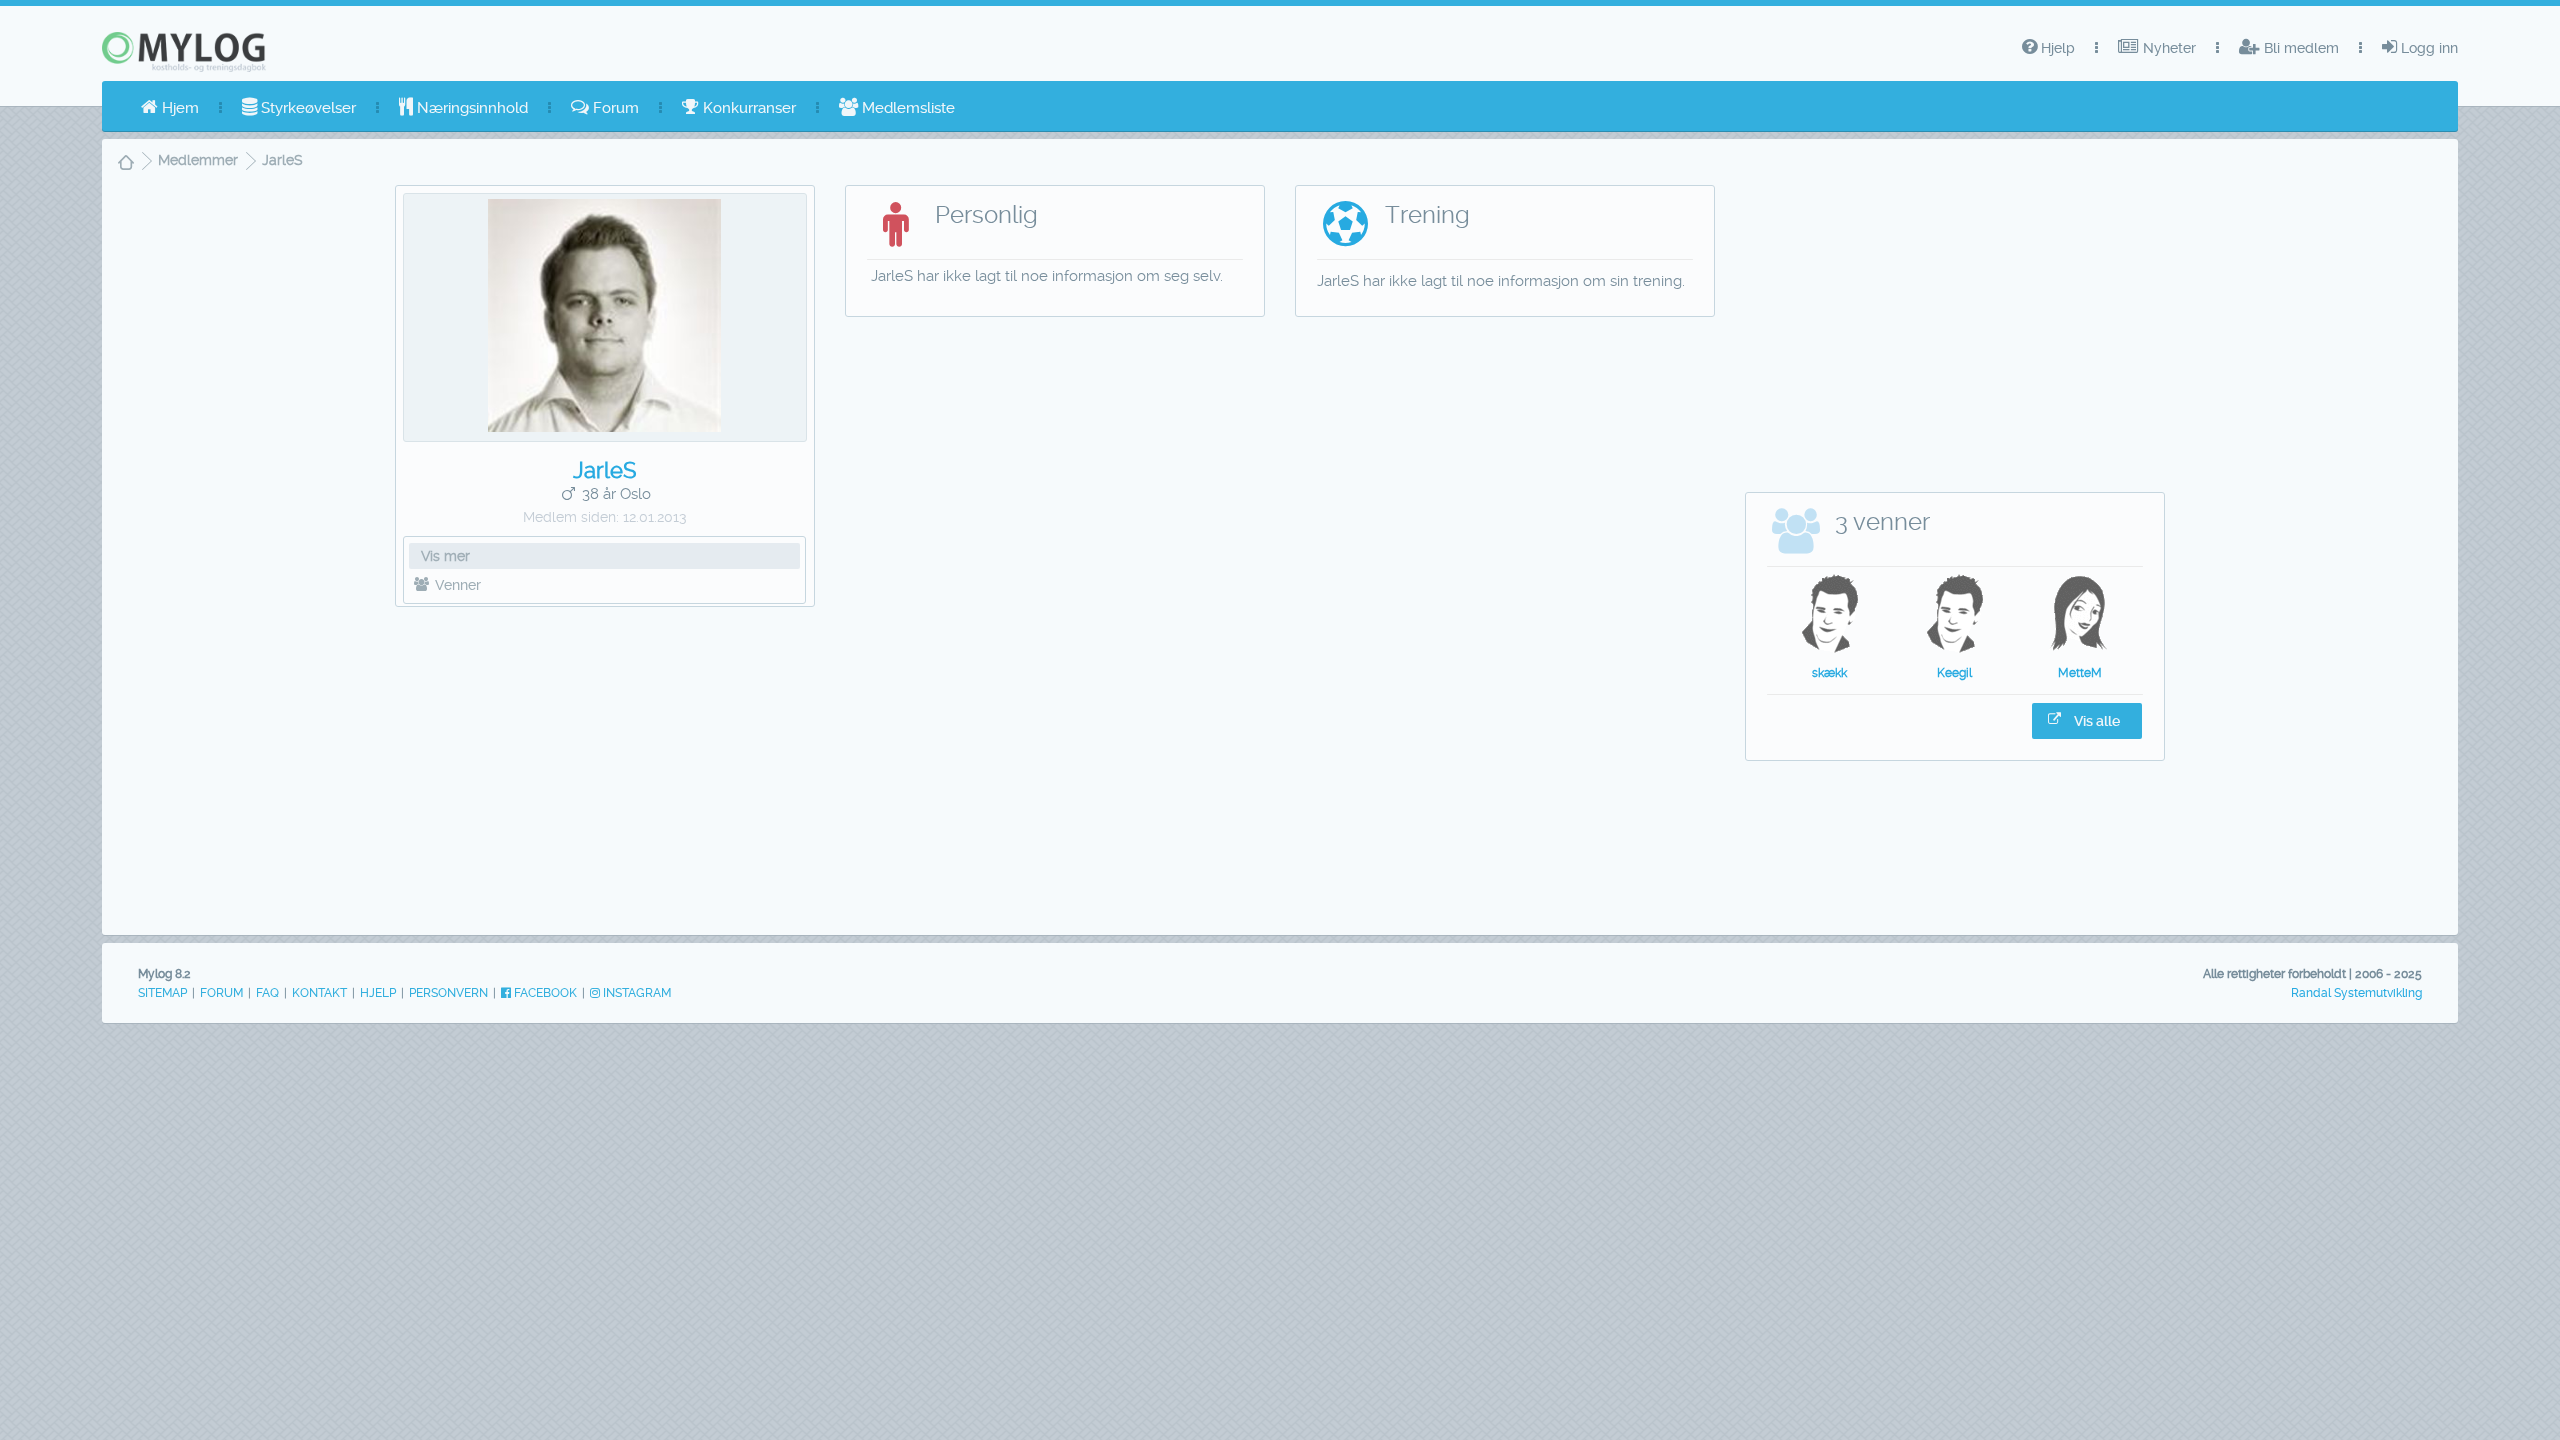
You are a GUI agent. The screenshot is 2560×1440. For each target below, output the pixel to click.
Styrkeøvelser (306, 108)
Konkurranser (747, 108)
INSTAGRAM (635, 993)
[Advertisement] (605, 766)
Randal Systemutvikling (2356, 993)
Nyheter (2167, 48)
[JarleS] (604, 427)
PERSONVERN (448, 993)
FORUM (221, 993)
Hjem (178, 108)
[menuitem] (170, 108)
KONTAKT (319, 993)
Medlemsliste (906, 108)
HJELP (378, 993)
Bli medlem (2299, 48)
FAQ (267, 993)
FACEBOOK (544, 993)
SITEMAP (162, 993)
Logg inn (2427, 48)
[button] (2087, 721)
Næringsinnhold (470, 108)
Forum (614, 108)
